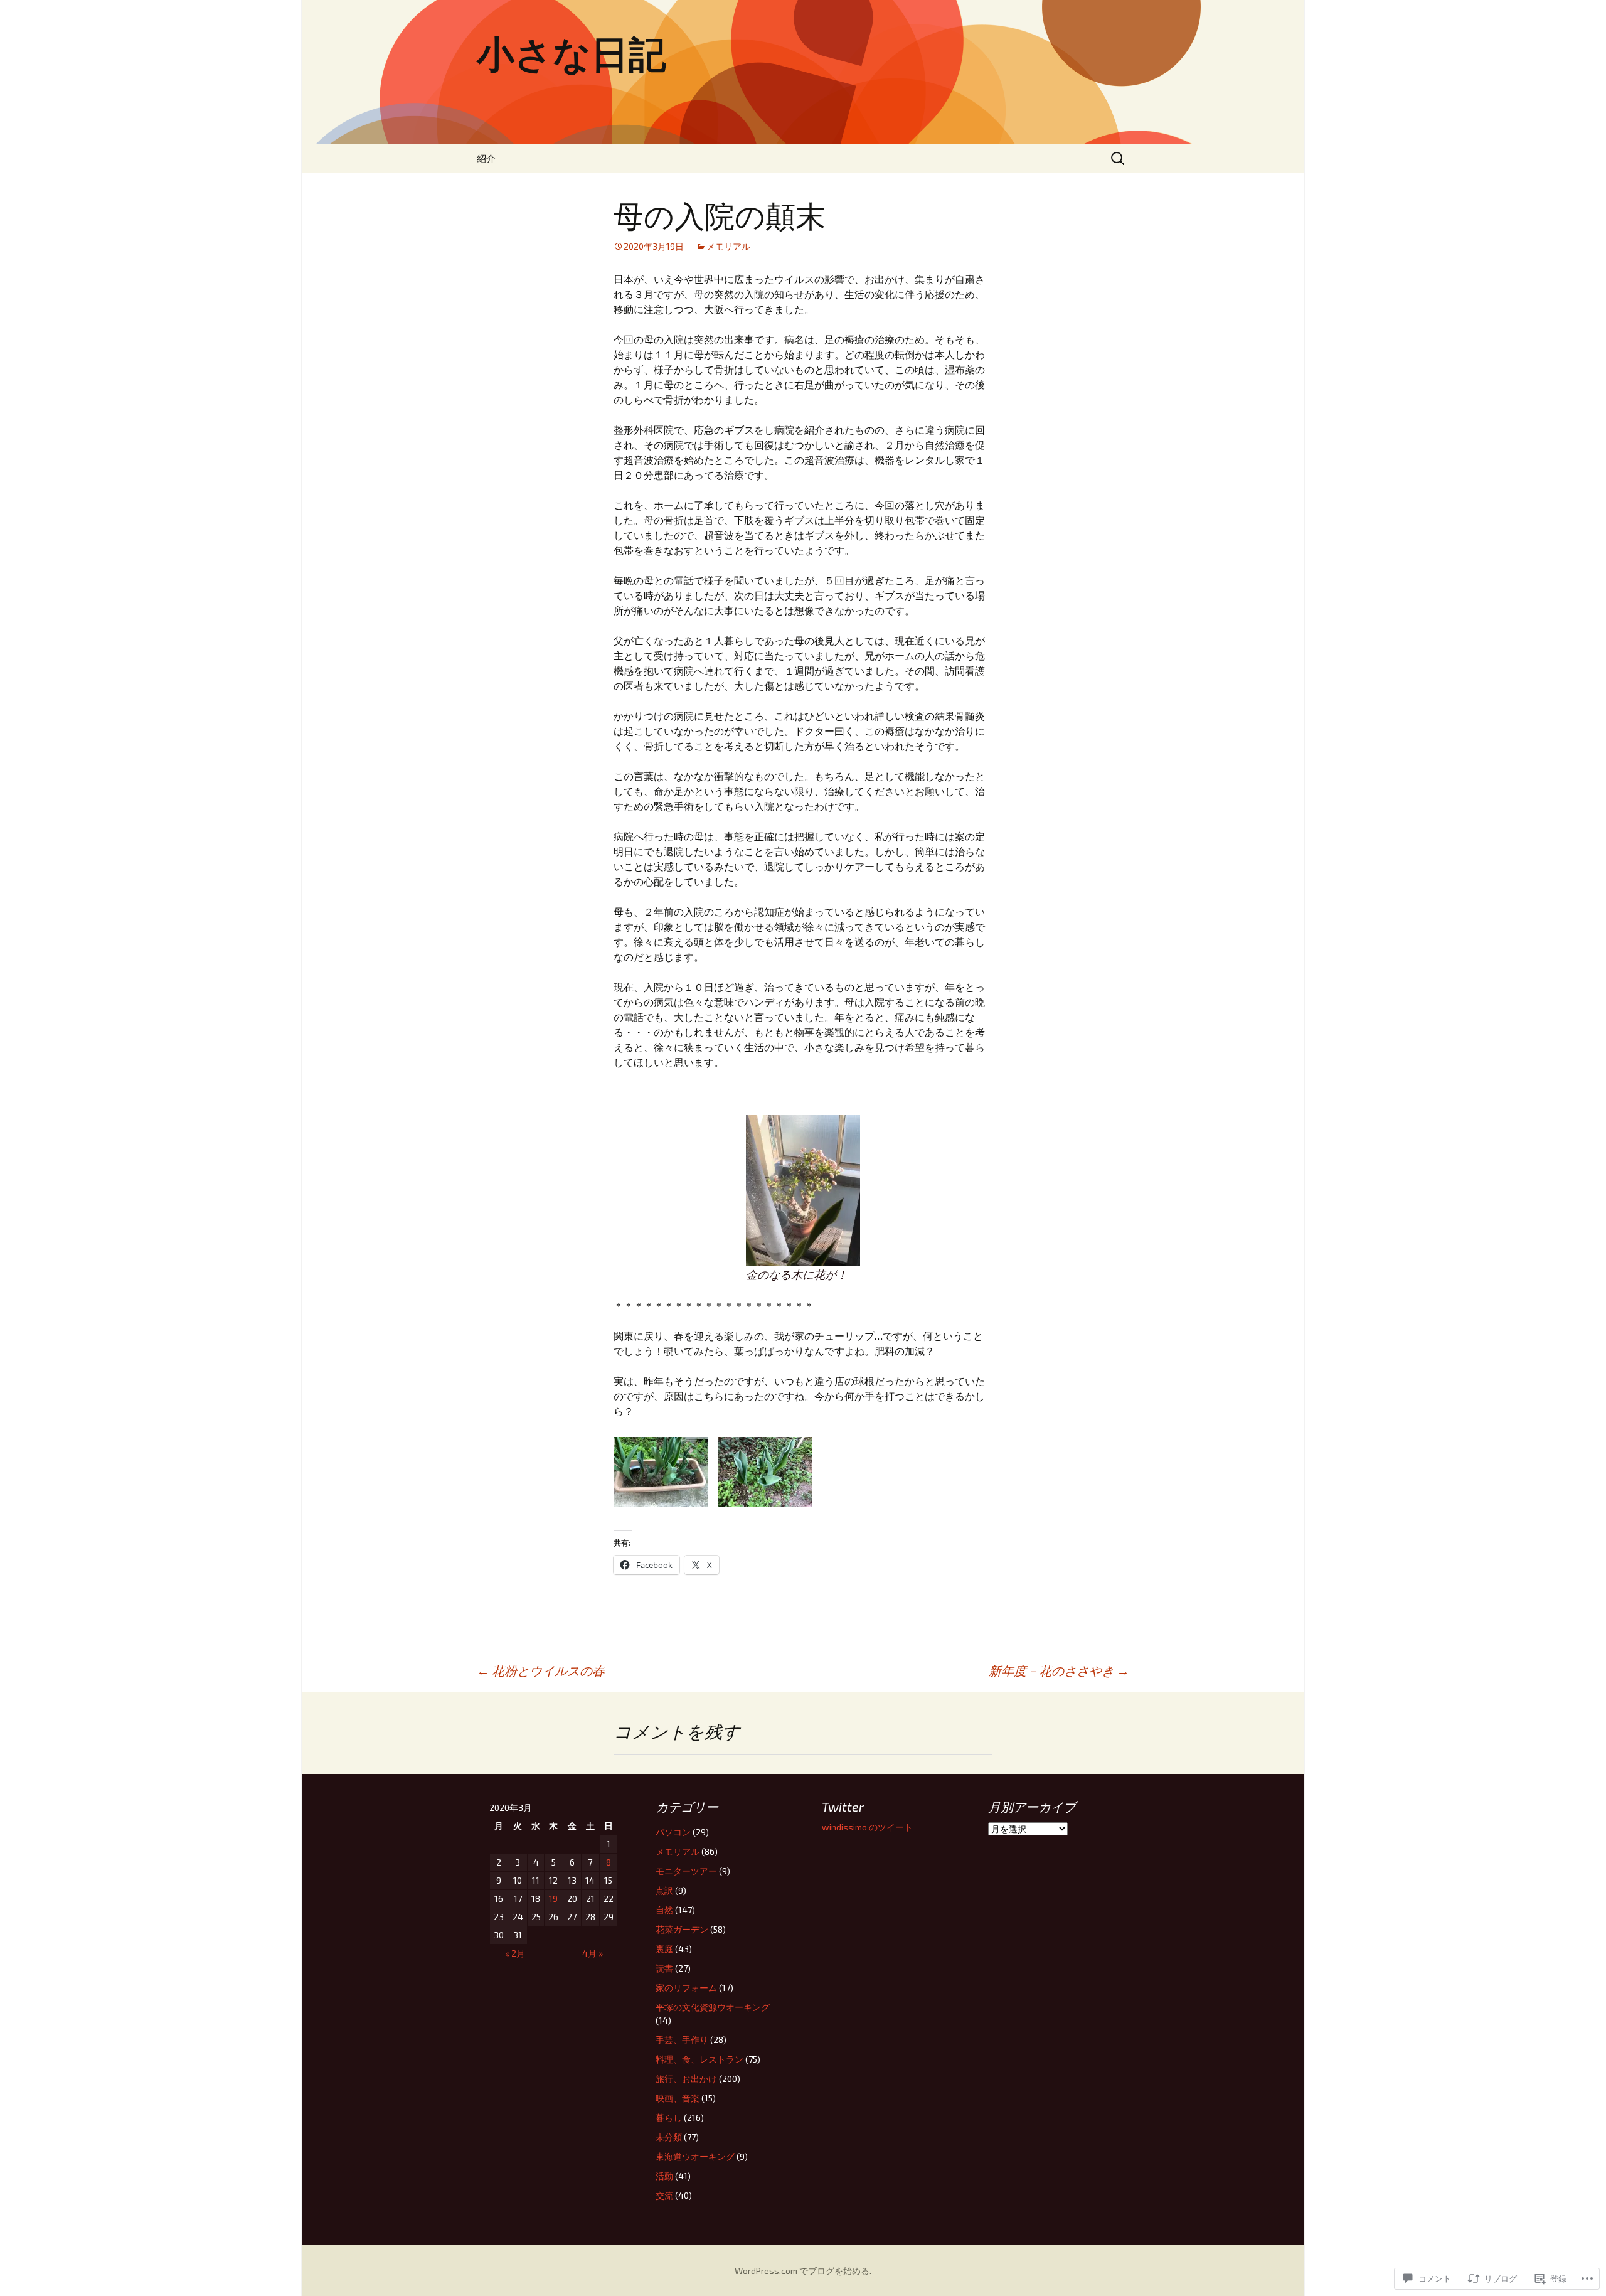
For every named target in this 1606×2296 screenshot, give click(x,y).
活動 (664, 2176)
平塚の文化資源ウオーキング (713, 2007)
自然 (664, 1910)
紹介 (486, 158)
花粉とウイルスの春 (541, 1670)
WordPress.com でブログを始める (802, 2271)
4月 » (593, 1953)
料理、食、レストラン (699, 2059)
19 (553, 1898)
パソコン (673, 1832)
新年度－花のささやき (1059, 1670)
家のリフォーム (686, 1988)
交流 (664, 2195)
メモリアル (728, 246)
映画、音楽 (678, 2098)
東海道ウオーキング (695, 2156)
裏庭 (664, 1949)
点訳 (664, 1890)
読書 (664, 1968)
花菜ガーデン (682, 1929)
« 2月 (515, 1953)
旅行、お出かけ (686, 2079)
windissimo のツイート (867, 1827)
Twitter (843, 1807)
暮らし (669, 2117)
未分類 (669, 2137)
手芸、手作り (682, 2040)
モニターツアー (686, 1871)
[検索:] (1119, 158)
